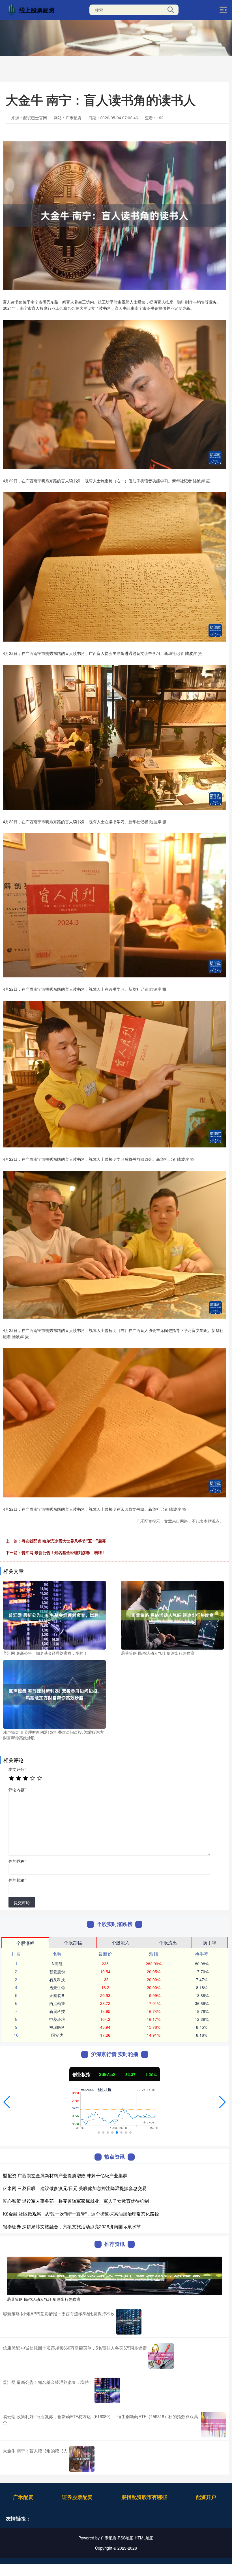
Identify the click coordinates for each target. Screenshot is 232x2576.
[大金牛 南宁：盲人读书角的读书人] (82, 2459)
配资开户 (206, 2497)
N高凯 (57, 1964)
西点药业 (57, 2003)
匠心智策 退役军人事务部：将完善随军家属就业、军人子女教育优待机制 (76, 2201)
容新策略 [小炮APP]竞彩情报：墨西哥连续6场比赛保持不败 (59, 2313)
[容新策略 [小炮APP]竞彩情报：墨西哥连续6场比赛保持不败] (129, 2322)
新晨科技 (57, 2011)
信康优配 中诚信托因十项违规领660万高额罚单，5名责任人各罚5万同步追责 (75, 2348)
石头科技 (57, 1979)
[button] (7, 2102)
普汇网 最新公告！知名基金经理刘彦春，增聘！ (64, 1552)
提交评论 (22, 1902)
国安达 (57, 2035)
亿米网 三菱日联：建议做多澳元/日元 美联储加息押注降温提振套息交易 (75, 2188)
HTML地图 (144, 2538)
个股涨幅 (25, 1943)
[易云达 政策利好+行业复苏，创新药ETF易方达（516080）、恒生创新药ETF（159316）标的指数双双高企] (214, 2425)
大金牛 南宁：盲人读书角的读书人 (35, 2451)
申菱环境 (57, 2019)
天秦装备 (57, 1995)
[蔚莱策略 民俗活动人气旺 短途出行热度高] (172, 1614)
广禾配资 (23, 2497)
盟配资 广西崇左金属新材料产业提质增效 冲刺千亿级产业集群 (65, 2175)
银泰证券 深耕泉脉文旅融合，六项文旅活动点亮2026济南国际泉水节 (72, 2226)
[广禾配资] (32, 9)
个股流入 (121, 1942)
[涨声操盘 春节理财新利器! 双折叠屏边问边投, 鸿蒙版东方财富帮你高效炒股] (54, 1694)
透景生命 (57, 1987)
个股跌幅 (73, 1942)
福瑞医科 (57, 2027)
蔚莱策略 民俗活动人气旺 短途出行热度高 (44, 2299)
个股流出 (168, 1942)
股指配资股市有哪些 (144, 2497)
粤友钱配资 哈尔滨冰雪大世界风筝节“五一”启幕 (64, 1541)
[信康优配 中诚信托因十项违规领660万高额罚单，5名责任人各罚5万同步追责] (161, 2356)
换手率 (210, 1942)
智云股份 (57, 1972)
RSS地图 (126, 2538)
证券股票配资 (77, 2497)
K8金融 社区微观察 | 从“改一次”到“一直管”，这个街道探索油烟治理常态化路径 (81, 2214)
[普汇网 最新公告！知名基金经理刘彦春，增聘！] (54, 1614)
